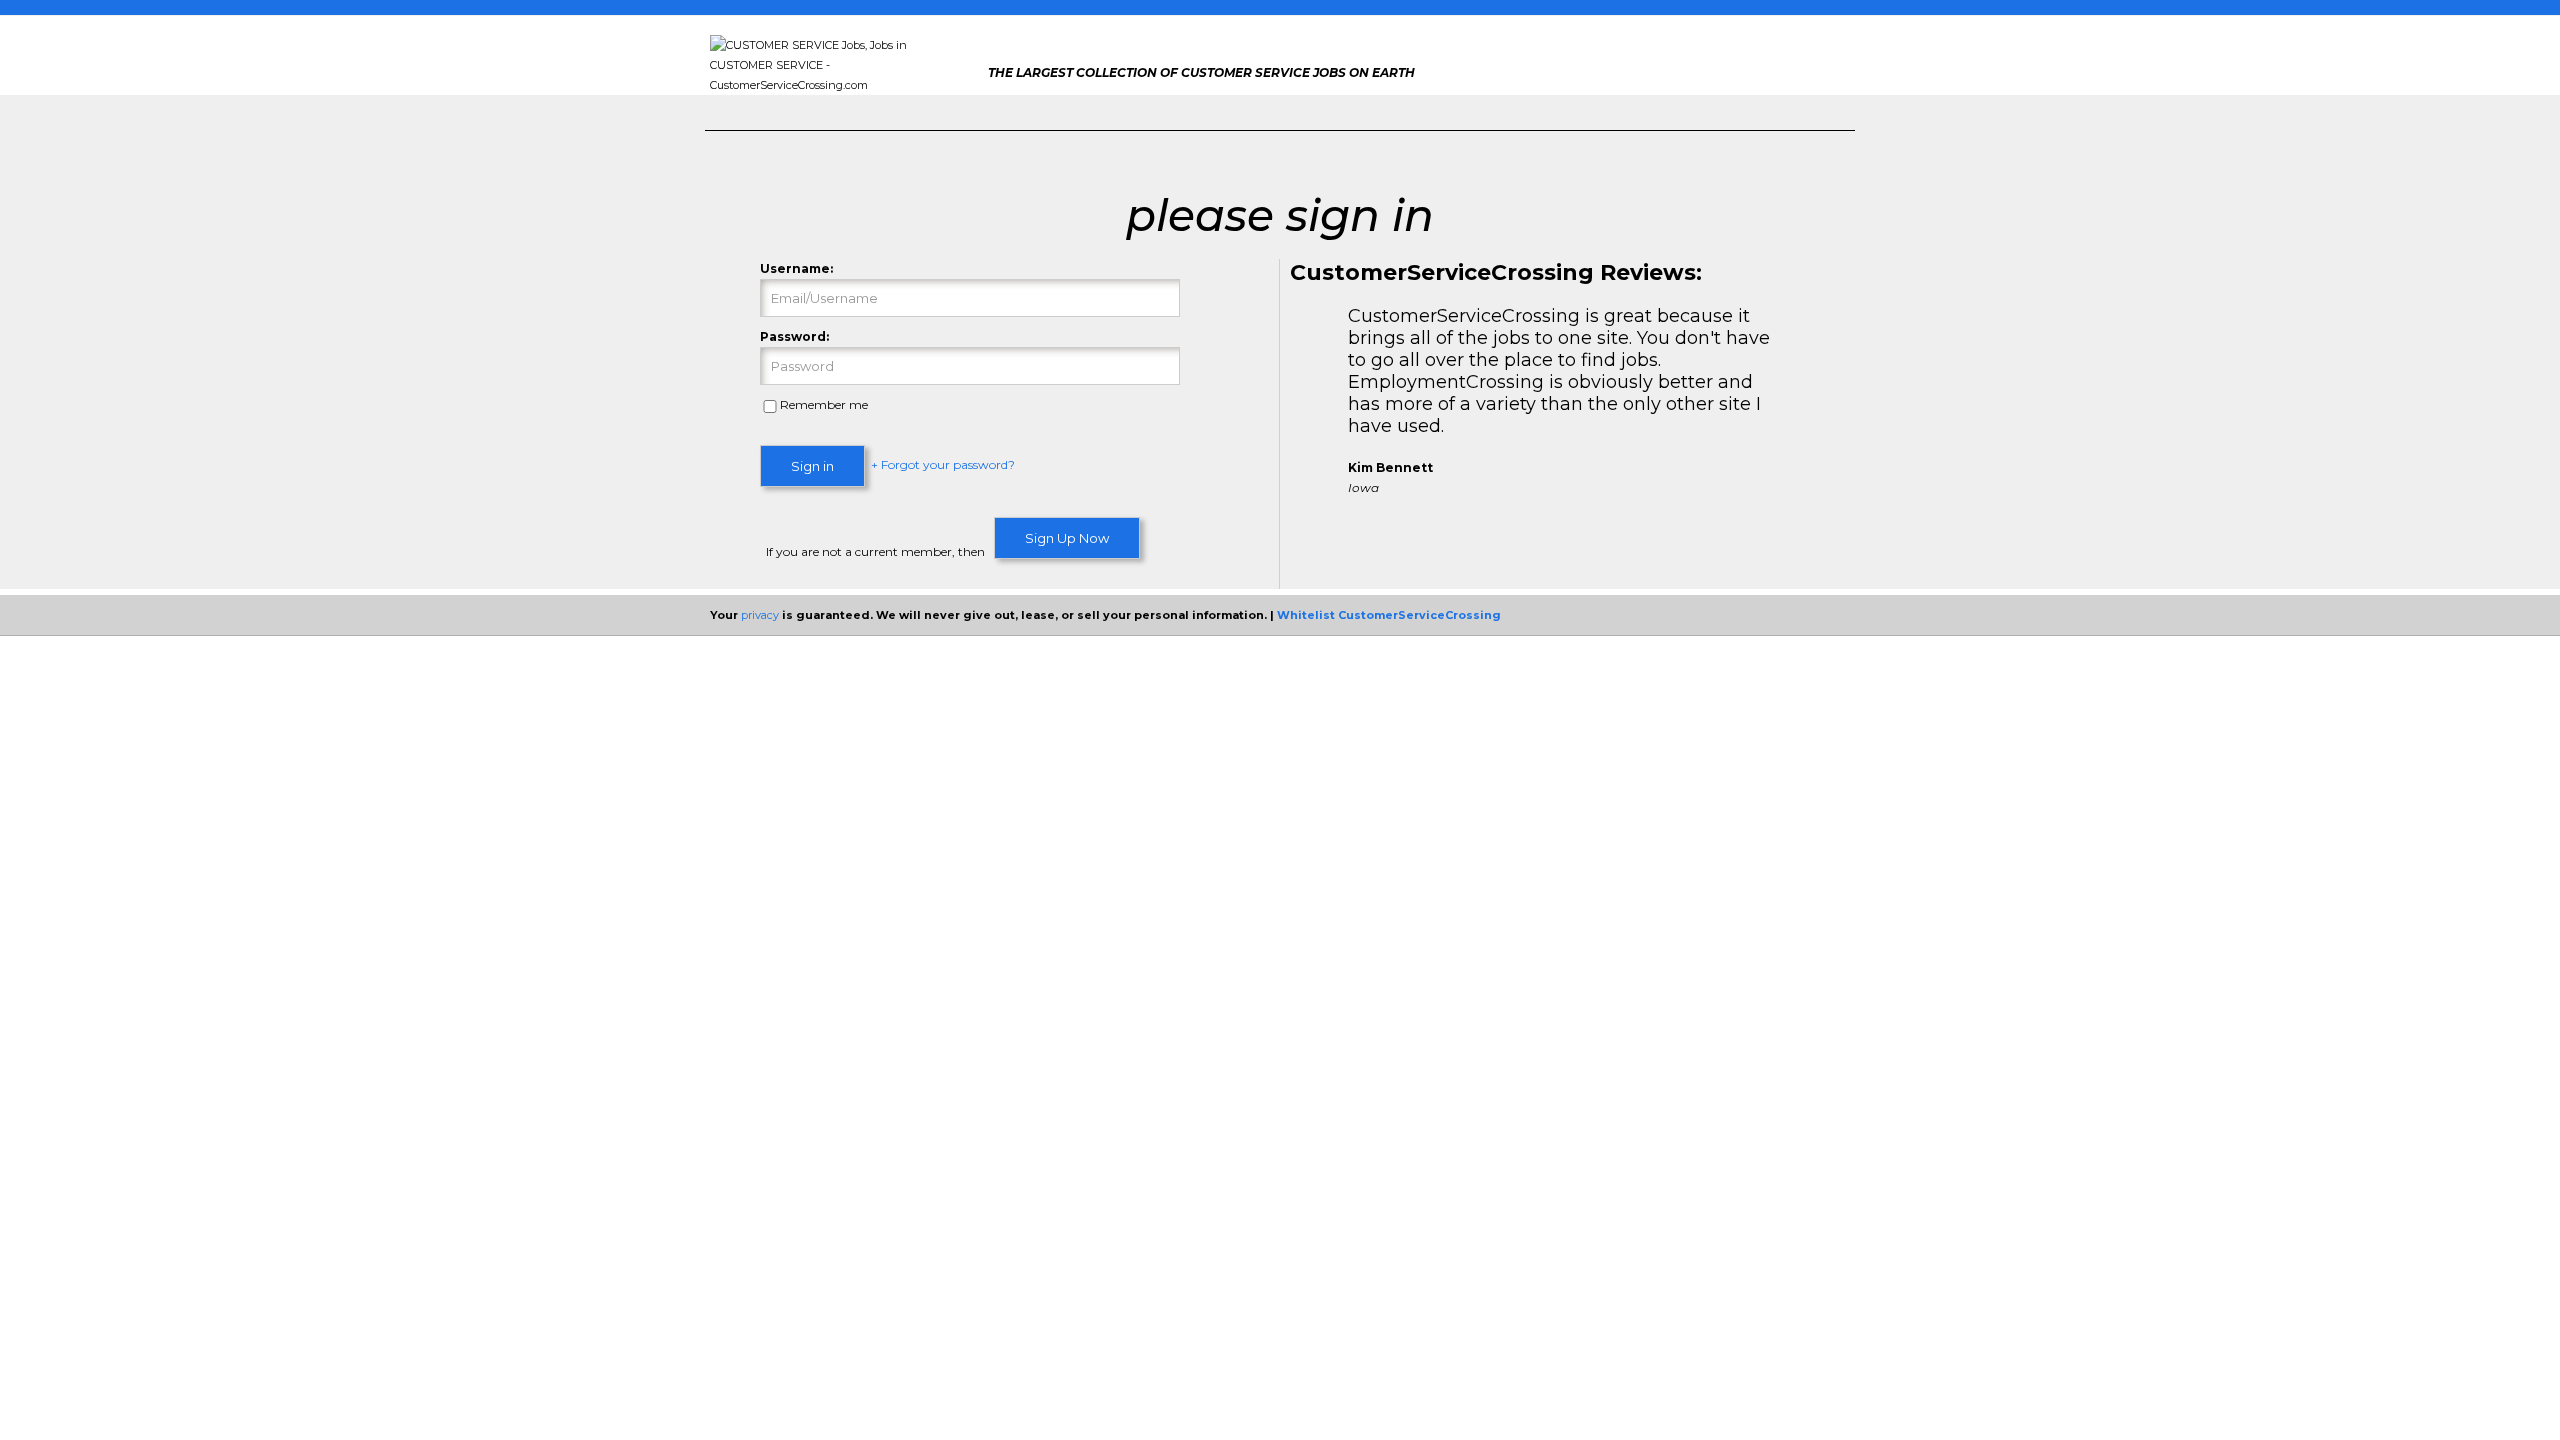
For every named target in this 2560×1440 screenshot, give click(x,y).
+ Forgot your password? (943, 465)
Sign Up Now (1067, 538)
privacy (760, 615)
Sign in (812, 466)
